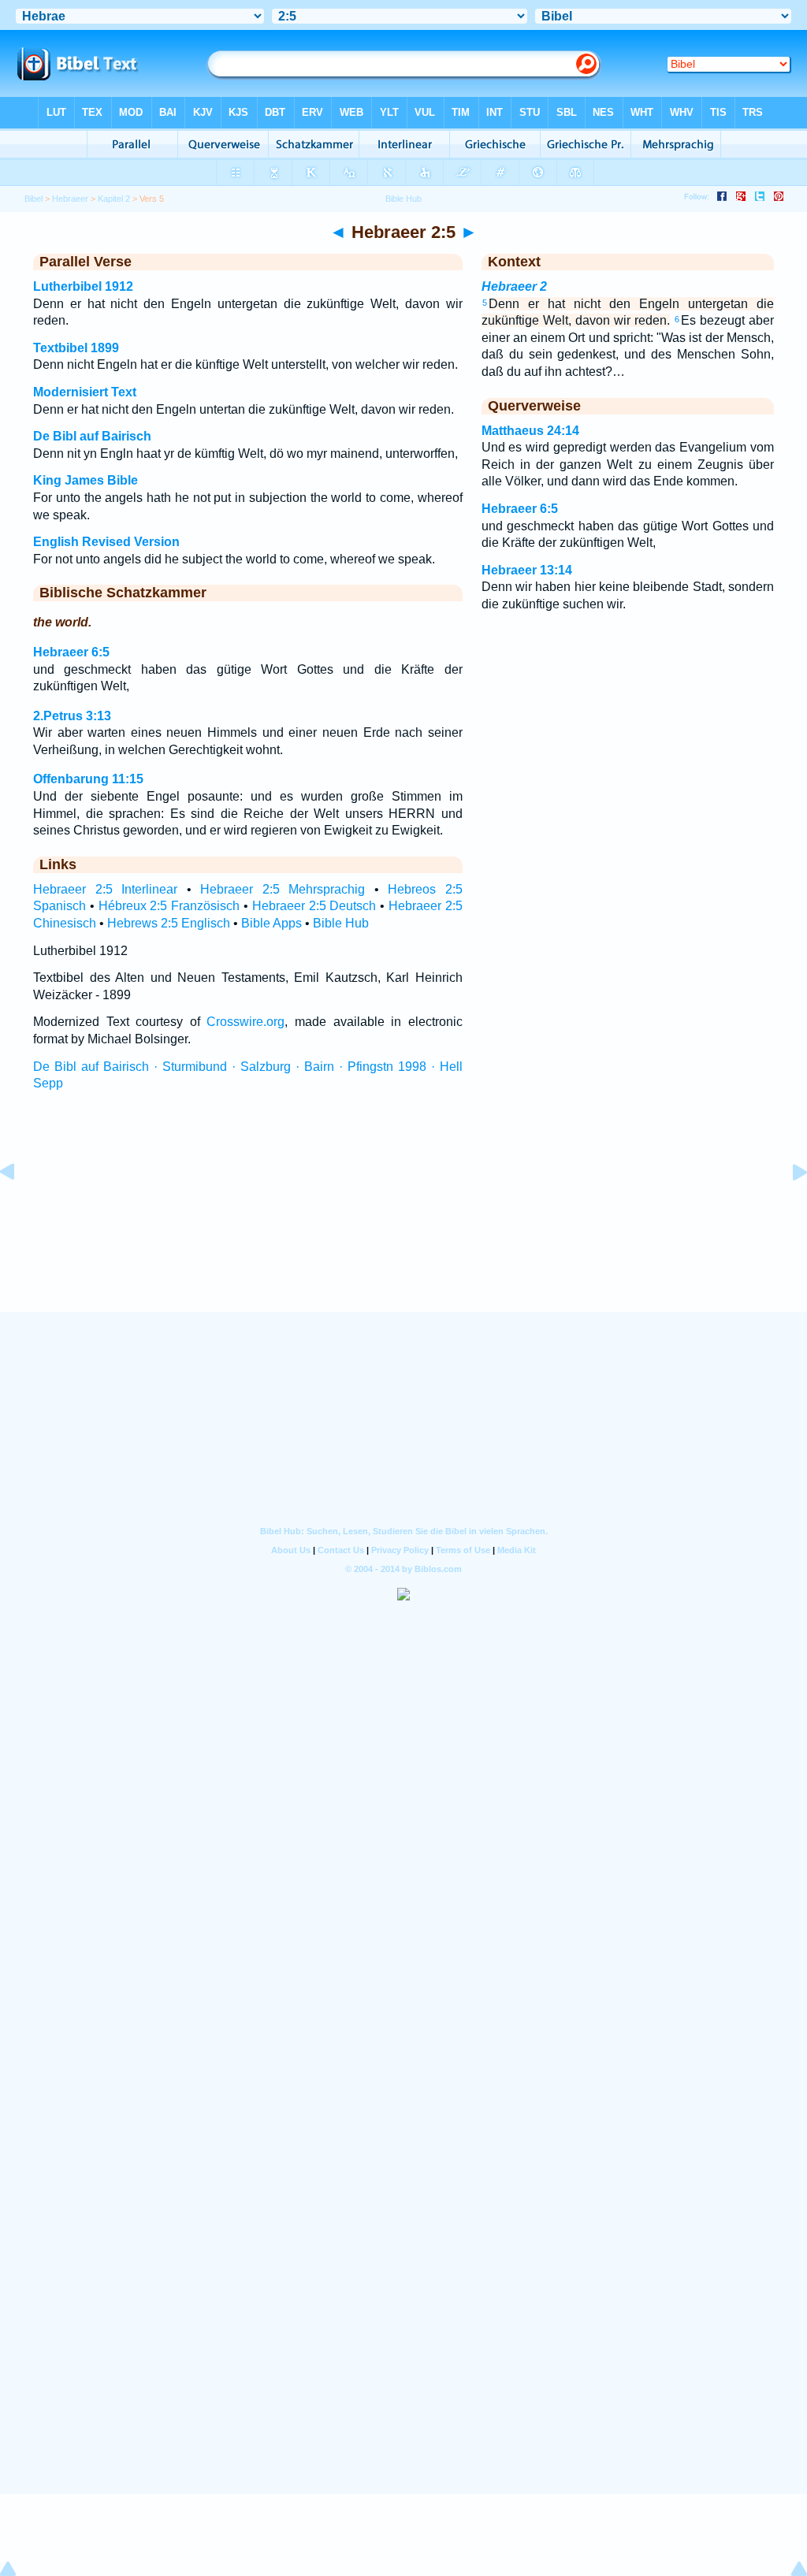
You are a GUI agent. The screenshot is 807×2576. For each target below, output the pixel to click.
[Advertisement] (403, 1216)
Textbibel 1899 (76, 348)
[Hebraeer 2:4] (20, 1208)
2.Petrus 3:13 (72, 716)
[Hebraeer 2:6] (787, 1208)
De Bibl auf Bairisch (92, 436)
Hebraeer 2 (514, 286)
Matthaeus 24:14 (530, 431)
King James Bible (86, 480)
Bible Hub (341, 923)
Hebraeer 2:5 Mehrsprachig (283, 889)
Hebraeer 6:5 (71, 652)
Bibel (33, 199)
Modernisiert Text (85, 392)
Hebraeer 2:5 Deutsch (314, 906)
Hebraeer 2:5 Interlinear (105, 889)
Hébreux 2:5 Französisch (169, 906)
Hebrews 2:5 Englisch (169, 923)
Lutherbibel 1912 (83, 286)
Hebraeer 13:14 (527, 570)
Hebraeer (70, 199)
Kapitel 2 (114, 199)
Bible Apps (271, 923)
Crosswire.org (245, 1022)
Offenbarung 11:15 (88, 779)
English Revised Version (106, 542)
